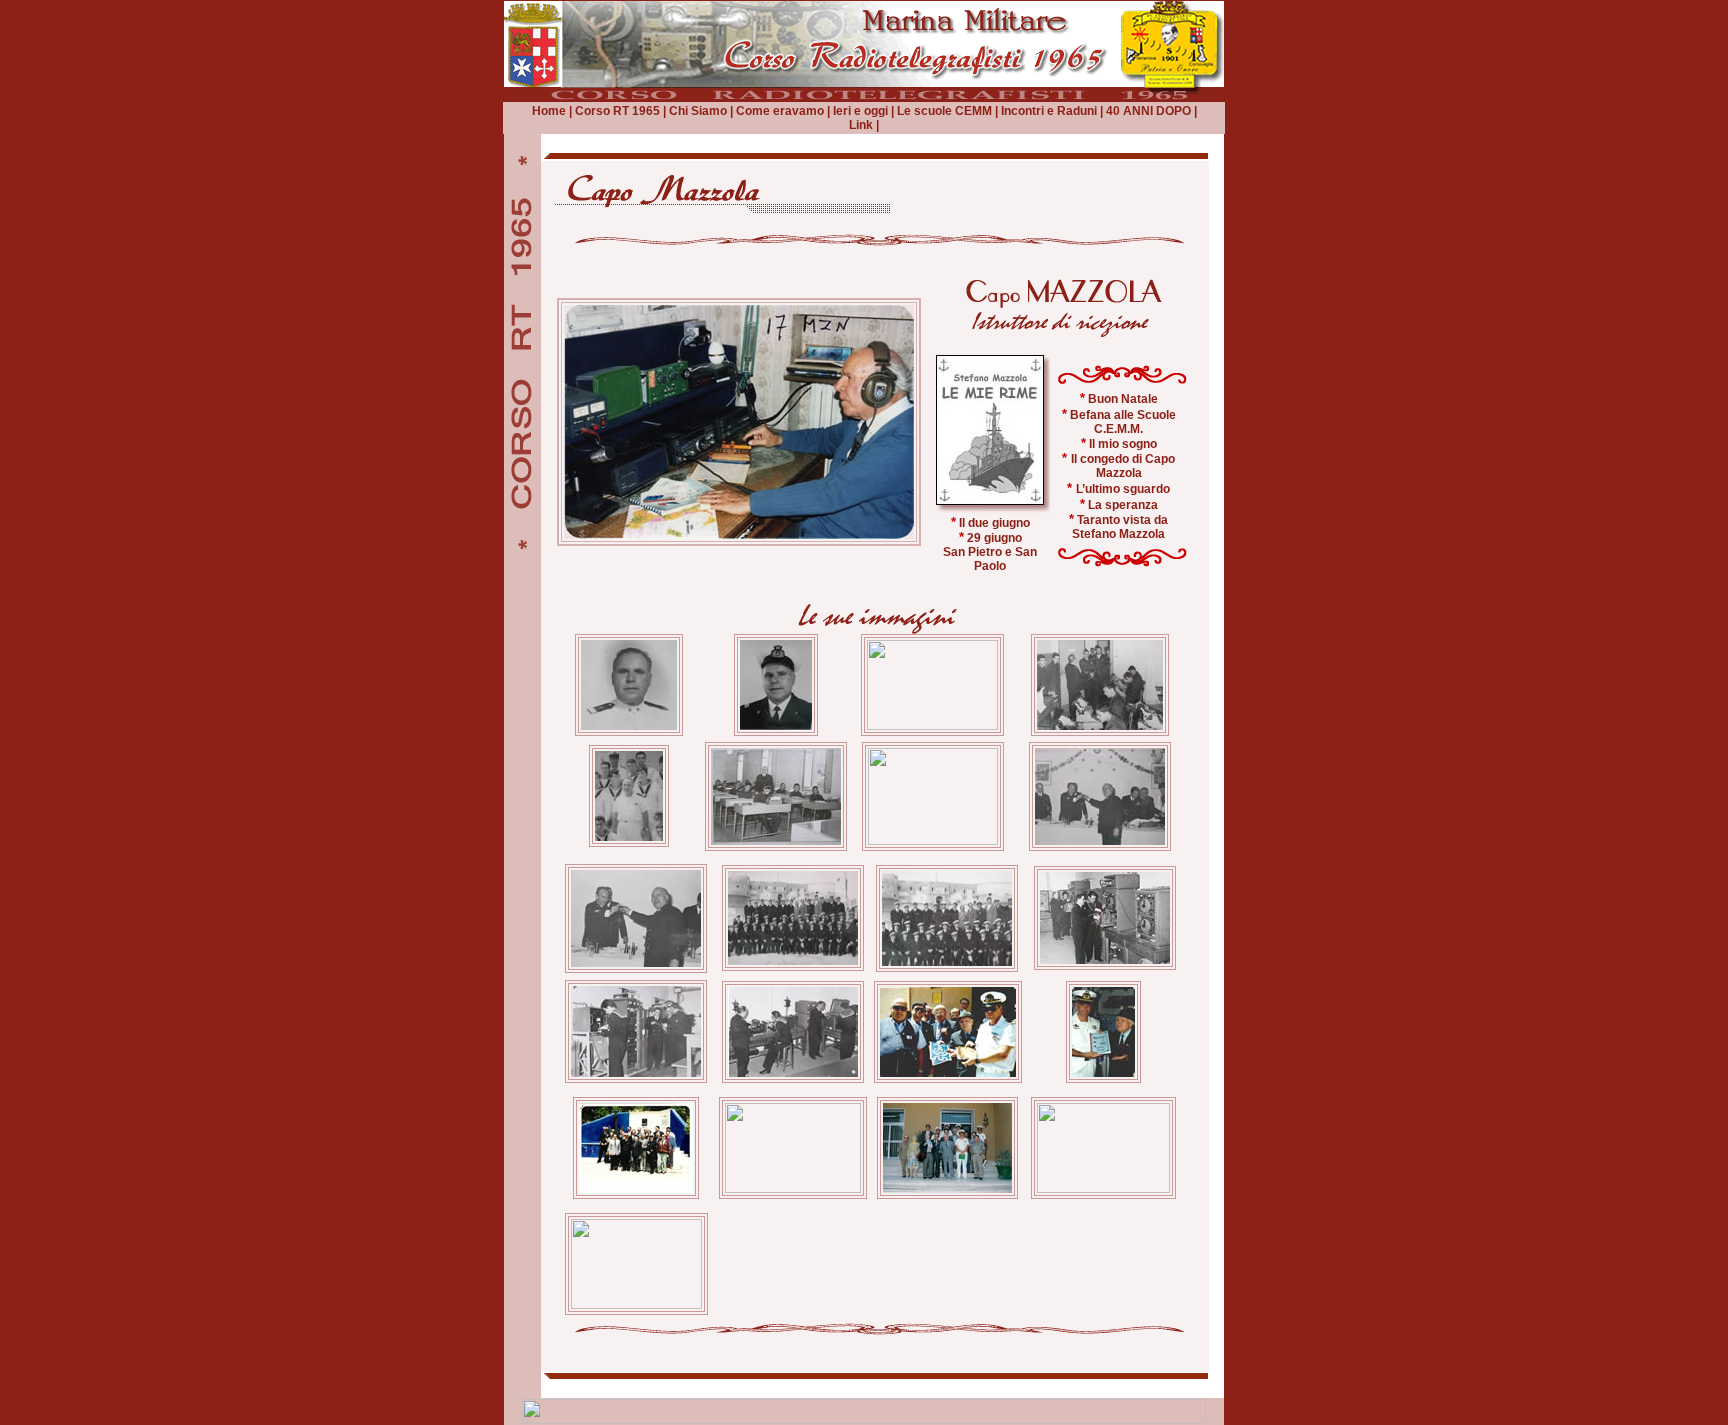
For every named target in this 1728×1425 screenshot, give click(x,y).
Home (549, 111)
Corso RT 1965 (617, 111)
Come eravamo (780, 111)
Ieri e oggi (859, 111)
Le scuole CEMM (944, 111)
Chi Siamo (698, 111)
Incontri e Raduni (1047, 111)
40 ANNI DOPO (1148, 111)
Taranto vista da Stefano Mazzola (1120, 527)
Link (861, 125)
